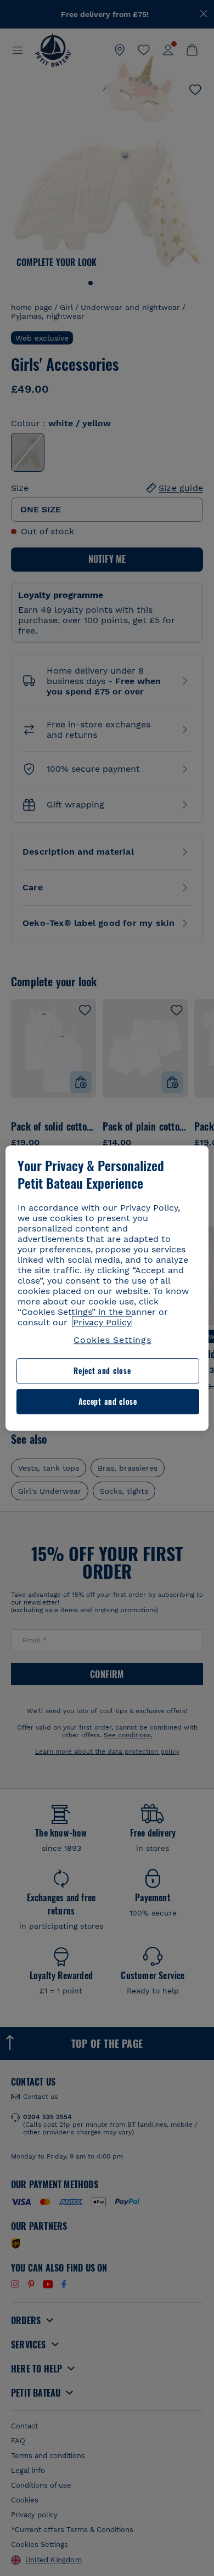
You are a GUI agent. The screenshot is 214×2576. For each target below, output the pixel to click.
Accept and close (108, 1401)
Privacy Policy (102, 1322)
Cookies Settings (112, 1340)
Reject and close (102, 1371)
